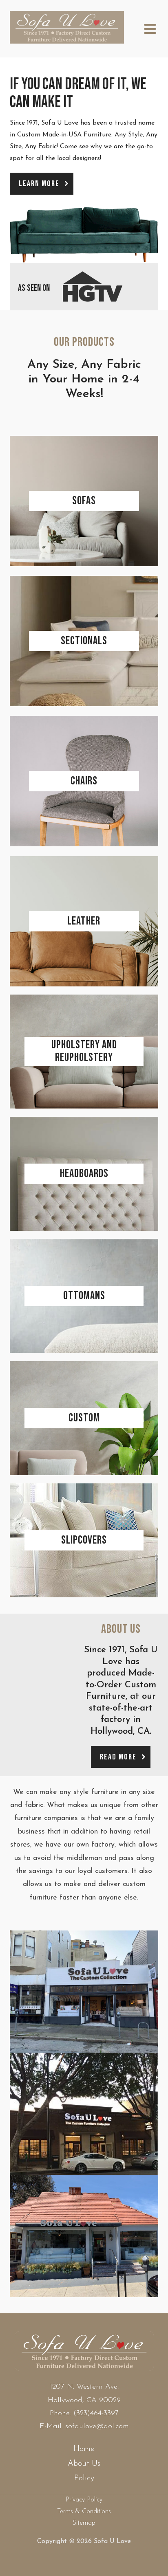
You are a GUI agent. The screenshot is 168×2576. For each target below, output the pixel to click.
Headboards (84, 1174)
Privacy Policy (84, 2500)
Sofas (84, 501)
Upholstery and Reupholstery (84, 1051)
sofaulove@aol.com (97, 2427)
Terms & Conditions (84, 2512)
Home (84, 2449)
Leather (84, 921)
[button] (42, 184)
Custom (84, 1418)
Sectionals (84, 641)
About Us (84, 2464)
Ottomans (84, 1296)
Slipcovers (84, 1540)
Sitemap (84, 2523)
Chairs (84, 781)
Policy (84, 2478)
